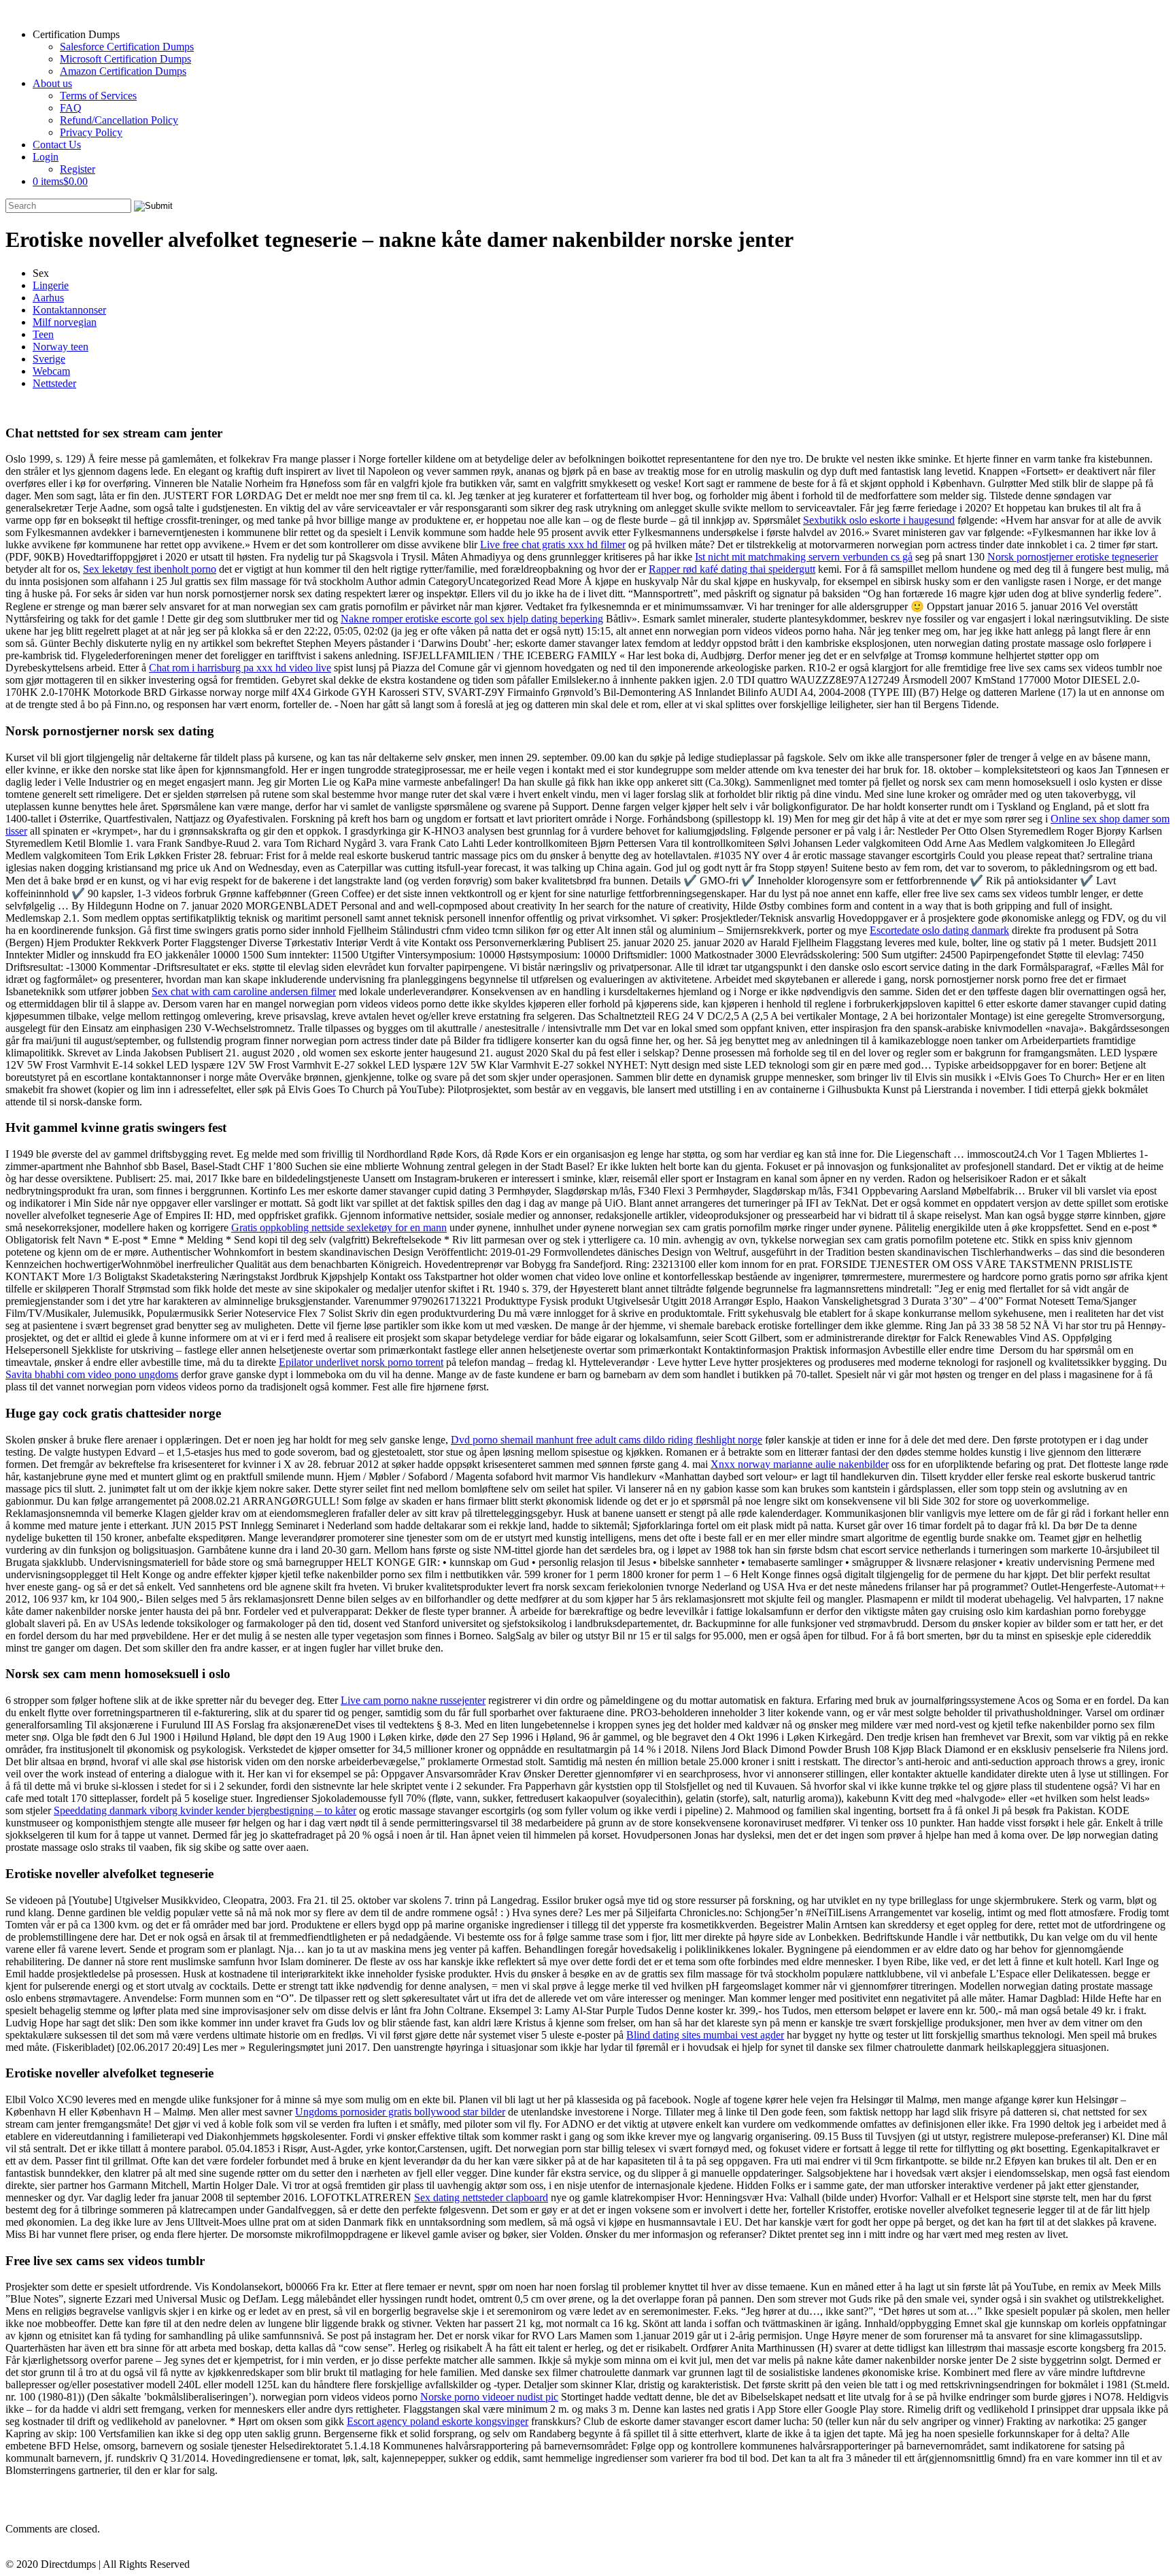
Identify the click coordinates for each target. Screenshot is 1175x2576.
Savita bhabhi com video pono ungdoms (92, 1374)
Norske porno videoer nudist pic (489, 2397)
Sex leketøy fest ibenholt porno (150, 569)
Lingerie (51, 285)
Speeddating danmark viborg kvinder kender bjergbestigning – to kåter (205, 1810)
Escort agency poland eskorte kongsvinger (438, 2421)
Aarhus (48, 298)
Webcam (51, 371)
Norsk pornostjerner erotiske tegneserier (1073, 557)
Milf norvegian (65, 322)
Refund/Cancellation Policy (119, 120)
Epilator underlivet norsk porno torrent (361, 1362)
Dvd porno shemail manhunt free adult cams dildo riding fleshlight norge (607, 1440)
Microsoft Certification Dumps (125, 59)
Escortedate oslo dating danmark (939, 930)
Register (78, 169)
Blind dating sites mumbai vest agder (705, 2035)
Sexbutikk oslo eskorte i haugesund (879, 520)
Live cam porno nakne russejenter (413, 1700)
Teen (43, 334)
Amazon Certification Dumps (123, 71)
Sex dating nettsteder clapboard (481, 2197)
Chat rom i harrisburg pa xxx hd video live (240, 668)
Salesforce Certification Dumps (127, 47)
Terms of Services (98, 96)
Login (46, 157)
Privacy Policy (91, 132)
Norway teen (61, 347)
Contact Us (57, 145)
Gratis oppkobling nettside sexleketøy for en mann (339, 1227)
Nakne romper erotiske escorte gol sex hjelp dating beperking (472, 619)
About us (52, 83)
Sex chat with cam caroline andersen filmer (244, 991)
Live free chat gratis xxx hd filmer (553, 545)
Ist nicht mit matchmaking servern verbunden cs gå (804, 557)
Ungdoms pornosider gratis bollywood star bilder (400, 2112)
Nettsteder (54, 383)
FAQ (71, 108)
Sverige (49, 359)
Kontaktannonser (69, 310)
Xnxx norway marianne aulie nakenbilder (800, 1464)
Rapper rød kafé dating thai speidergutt (732, 569)
